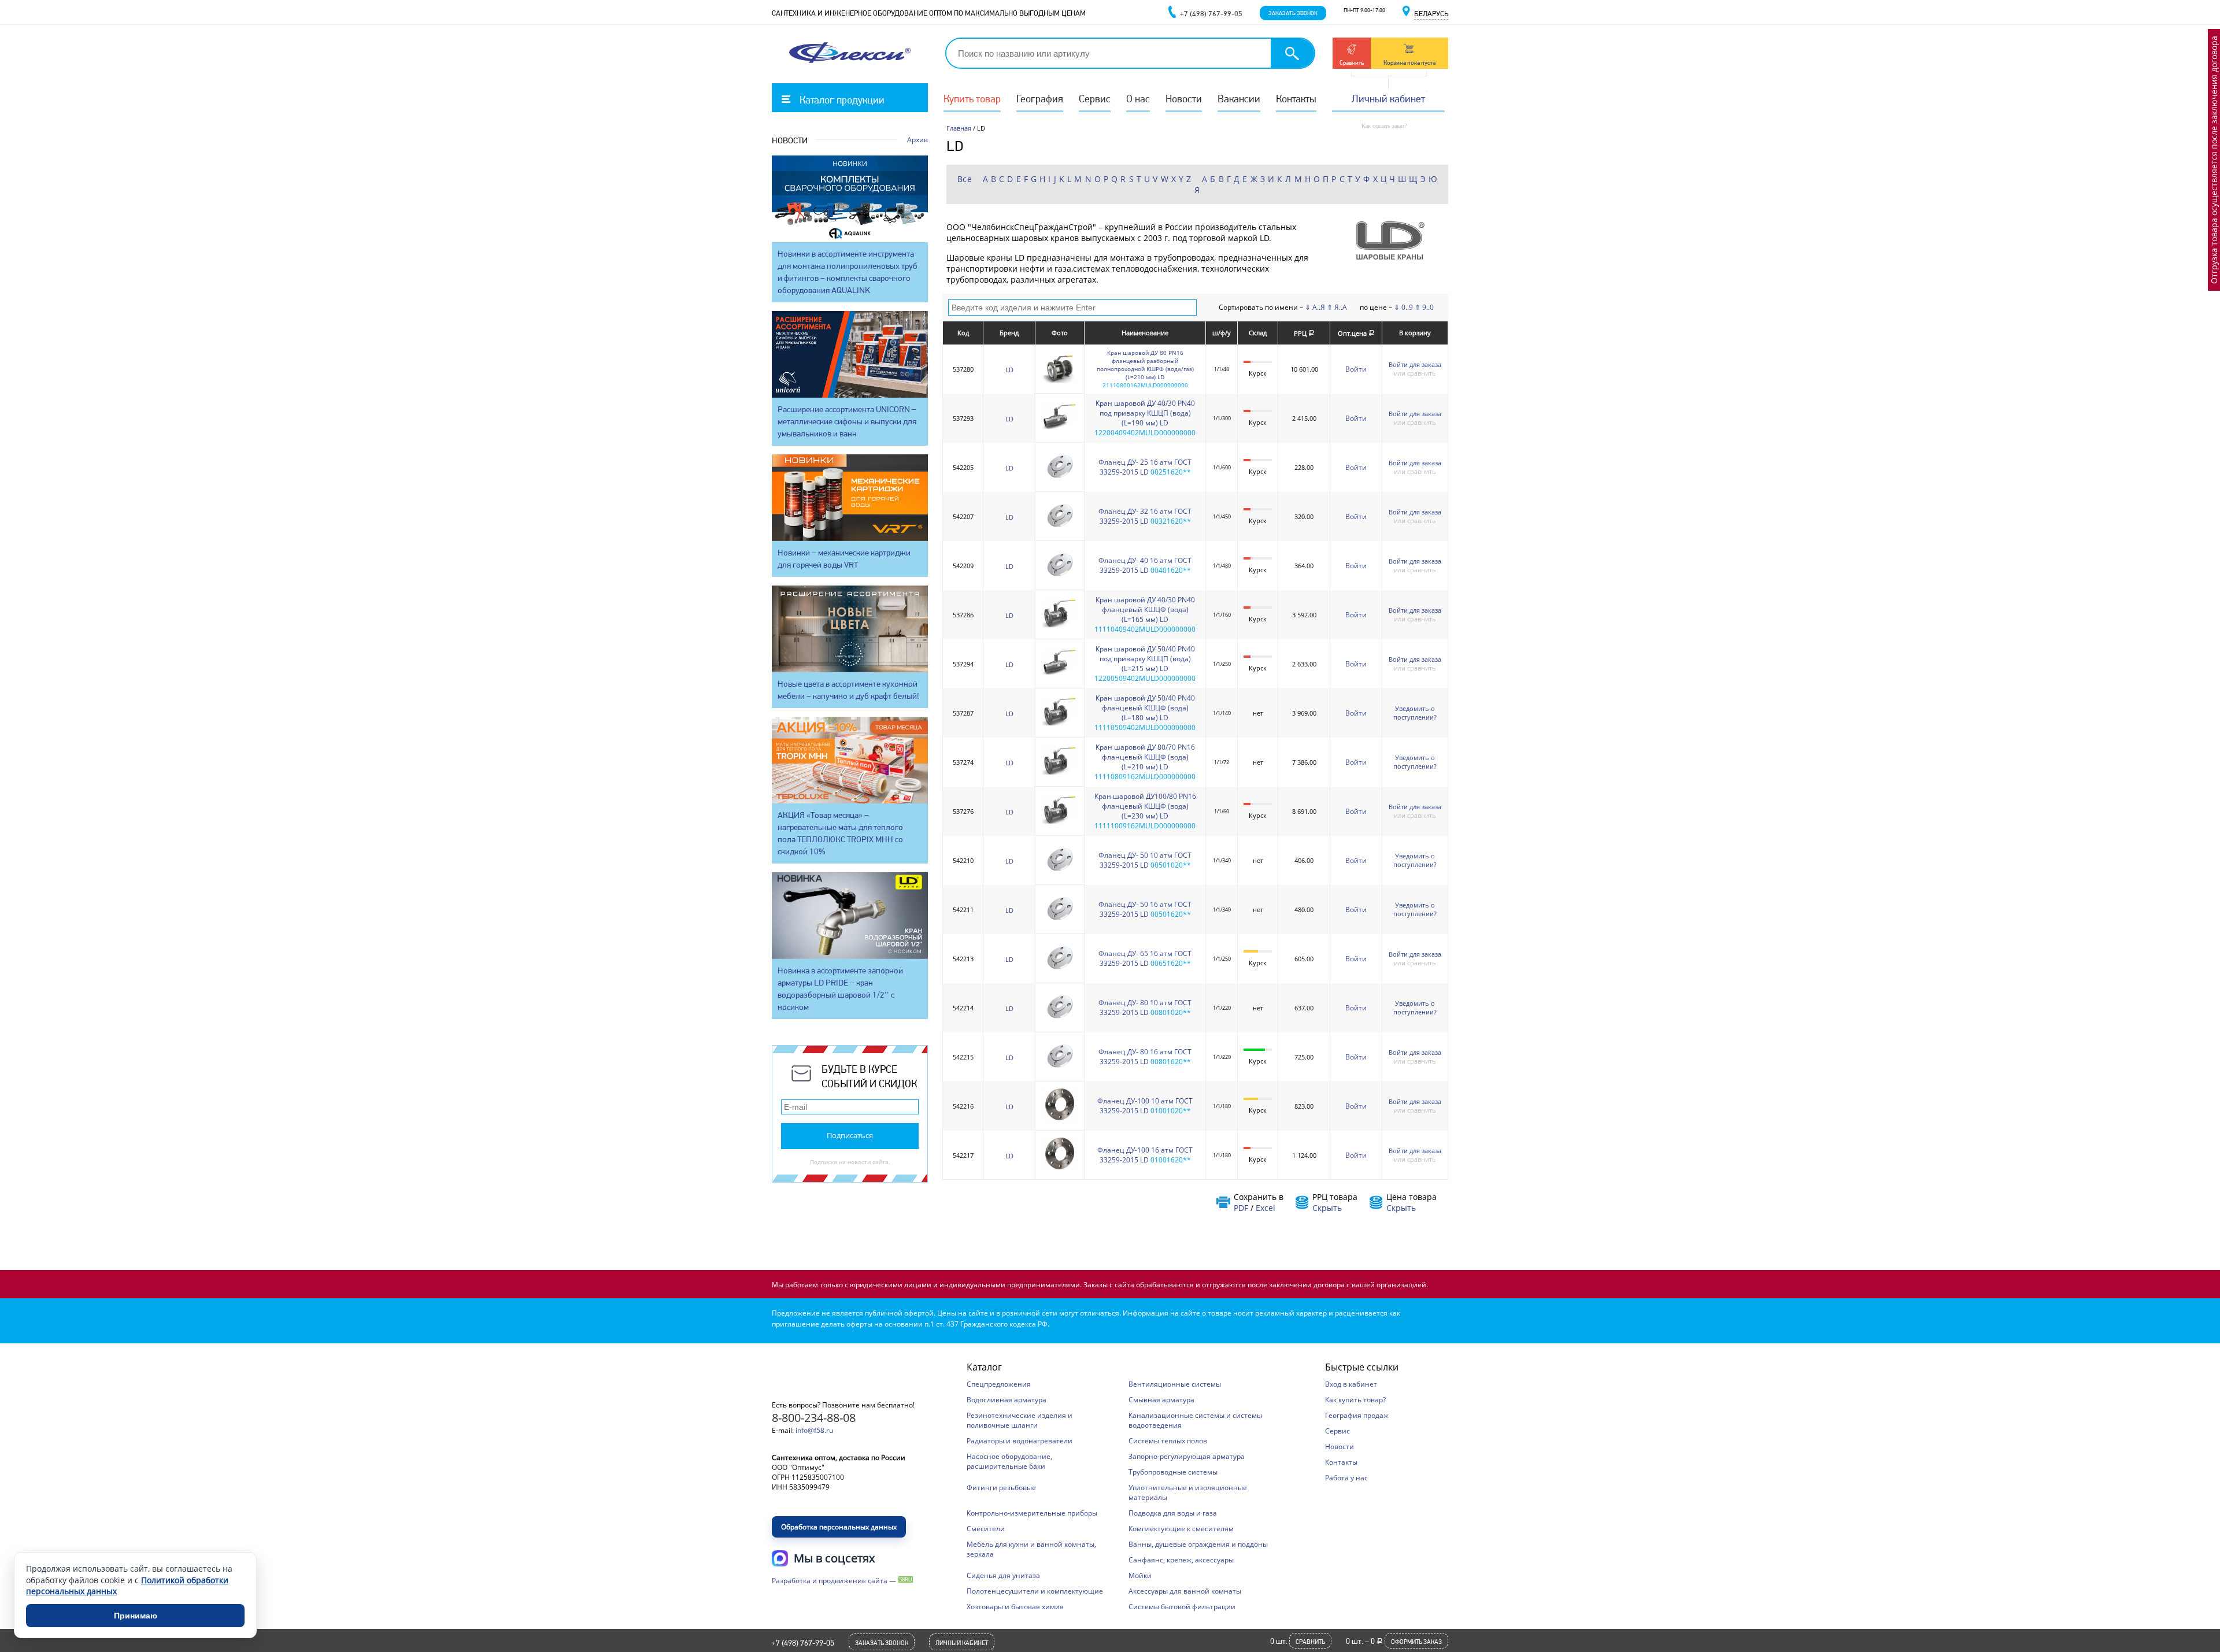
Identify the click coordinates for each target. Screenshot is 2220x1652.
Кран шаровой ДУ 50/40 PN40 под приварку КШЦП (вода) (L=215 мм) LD (1145, 659)
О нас (1138, 99)
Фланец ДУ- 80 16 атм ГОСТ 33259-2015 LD (1145, 1057)
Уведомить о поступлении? (1415, 713)
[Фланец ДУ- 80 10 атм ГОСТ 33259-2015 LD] (1060, 1021)
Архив (917, 140)
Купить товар (972, 99)
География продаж (1357, 1415)
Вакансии (1239, 99)
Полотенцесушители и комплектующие (1035, 1591)
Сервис (1095, 99)
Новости (1184, 99)
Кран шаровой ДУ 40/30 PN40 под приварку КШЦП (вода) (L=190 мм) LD (1145, 413)
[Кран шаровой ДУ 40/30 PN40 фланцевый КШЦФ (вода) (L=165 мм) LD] (1060, 628)
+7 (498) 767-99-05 (803, 1643)
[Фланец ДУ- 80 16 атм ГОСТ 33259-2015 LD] (1060, 1070)
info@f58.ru (814, 1430)
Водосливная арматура (1007, 1400)
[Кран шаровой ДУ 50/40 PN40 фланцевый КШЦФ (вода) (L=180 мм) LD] (1060, 726)
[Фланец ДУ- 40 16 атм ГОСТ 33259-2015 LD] (1060, 579)
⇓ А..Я (1315, 307)
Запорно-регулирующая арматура (1187, 1456)
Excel (1266, 1208)
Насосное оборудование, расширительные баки (1009, 1461)
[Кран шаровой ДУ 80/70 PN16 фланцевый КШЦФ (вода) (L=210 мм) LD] (1060, 775)
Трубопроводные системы (1173, 1472)
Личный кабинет (1388, 99)
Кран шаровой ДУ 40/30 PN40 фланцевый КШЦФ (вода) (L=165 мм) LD (1145, 610)
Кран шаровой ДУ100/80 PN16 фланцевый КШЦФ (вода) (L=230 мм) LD (1145, 806)
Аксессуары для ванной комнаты (1185, 1591)
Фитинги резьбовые (1001, 1488)
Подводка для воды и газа (1173, 1513)
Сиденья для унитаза (1003, 1575)
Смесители (986, 1529)
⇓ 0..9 (1403, 307)
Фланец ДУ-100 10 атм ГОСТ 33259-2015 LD (1145, 1106)
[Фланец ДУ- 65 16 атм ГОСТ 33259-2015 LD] (1060, 972)
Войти (1356, 369)
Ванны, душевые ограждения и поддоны (1198, 1544)
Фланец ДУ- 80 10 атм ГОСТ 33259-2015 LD (1145, 1008)
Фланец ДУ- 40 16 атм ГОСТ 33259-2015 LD (1145, 565)
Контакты (1296, 99)
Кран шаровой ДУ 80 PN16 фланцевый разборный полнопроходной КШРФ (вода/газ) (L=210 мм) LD (1145, 365)
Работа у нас (1346, 1478)
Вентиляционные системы (1175, 1384)
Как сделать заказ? (1384, 126)
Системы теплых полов (1168, 1441)
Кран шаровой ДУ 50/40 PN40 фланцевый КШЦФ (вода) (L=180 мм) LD (1145, 708)
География (1040, 99)
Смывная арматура (1161, 1400)
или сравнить (1415, 373)
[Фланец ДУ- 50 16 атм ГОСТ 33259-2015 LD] (1060, 923)
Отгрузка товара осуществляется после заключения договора (2214, 160)
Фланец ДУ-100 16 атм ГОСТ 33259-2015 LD (1145, 1155)
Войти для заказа (1415, 364)
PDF (1241, 1208)
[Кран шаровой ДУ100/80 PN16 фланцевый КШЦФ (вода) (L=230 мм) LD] (1060, 825)
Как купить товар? (1355, 1400)
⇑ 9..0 (1424, 307)
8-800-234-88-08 (814, 1418)
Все (965, 179)
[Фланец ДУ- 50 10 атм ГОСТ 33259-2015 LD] (1060, 874)
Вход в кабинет (1351, 1384)
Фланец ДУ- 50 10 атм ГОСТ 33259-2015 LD (1145, 860)
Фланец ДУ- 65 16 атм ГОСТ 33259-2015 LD (1145, 958)
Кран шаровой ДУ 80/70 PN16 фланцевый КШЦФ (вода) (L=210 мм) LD (1145, 757)
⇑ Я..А (1337, 307)
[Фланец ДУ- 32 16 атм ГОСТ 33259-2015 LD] (1060, 530)
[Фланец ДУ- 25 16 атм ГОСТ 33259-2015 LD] (1060, 481)
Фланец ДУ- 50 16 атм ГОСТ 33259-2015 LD (1145, 909)
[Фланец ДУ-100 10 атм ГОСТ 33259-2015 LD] (1060, 1119)
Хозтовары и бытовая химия (1015, 1607)
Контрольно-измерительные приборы (1032, 1513)
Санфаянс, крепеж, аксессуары (1181, 1560)
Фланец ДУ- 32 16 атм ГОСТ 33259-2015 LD (1145, 516)
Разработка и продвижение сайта (830, 1581)
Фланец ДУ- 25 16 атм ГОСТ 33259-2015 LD (1145, 467)
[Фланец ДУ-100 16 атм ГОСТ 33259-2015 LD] (1060, 1168)
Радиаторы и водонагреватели (1020, 1441)
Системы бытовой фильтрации (1182, 1607)
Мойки (1140, 1575)
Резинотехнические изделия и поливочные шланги (1020, 1420)
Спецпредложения (999, 1384)
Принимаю (136, 1616)
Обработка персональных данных (839, 1527)
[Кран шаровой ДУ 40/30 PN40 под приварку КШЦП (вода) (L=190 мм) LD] (1060, 431)
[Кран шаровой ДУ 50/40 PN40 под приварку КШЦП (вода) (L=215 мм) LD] (1060, 677)
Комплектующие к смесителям (1181, 1529)
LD (1009, 370)
